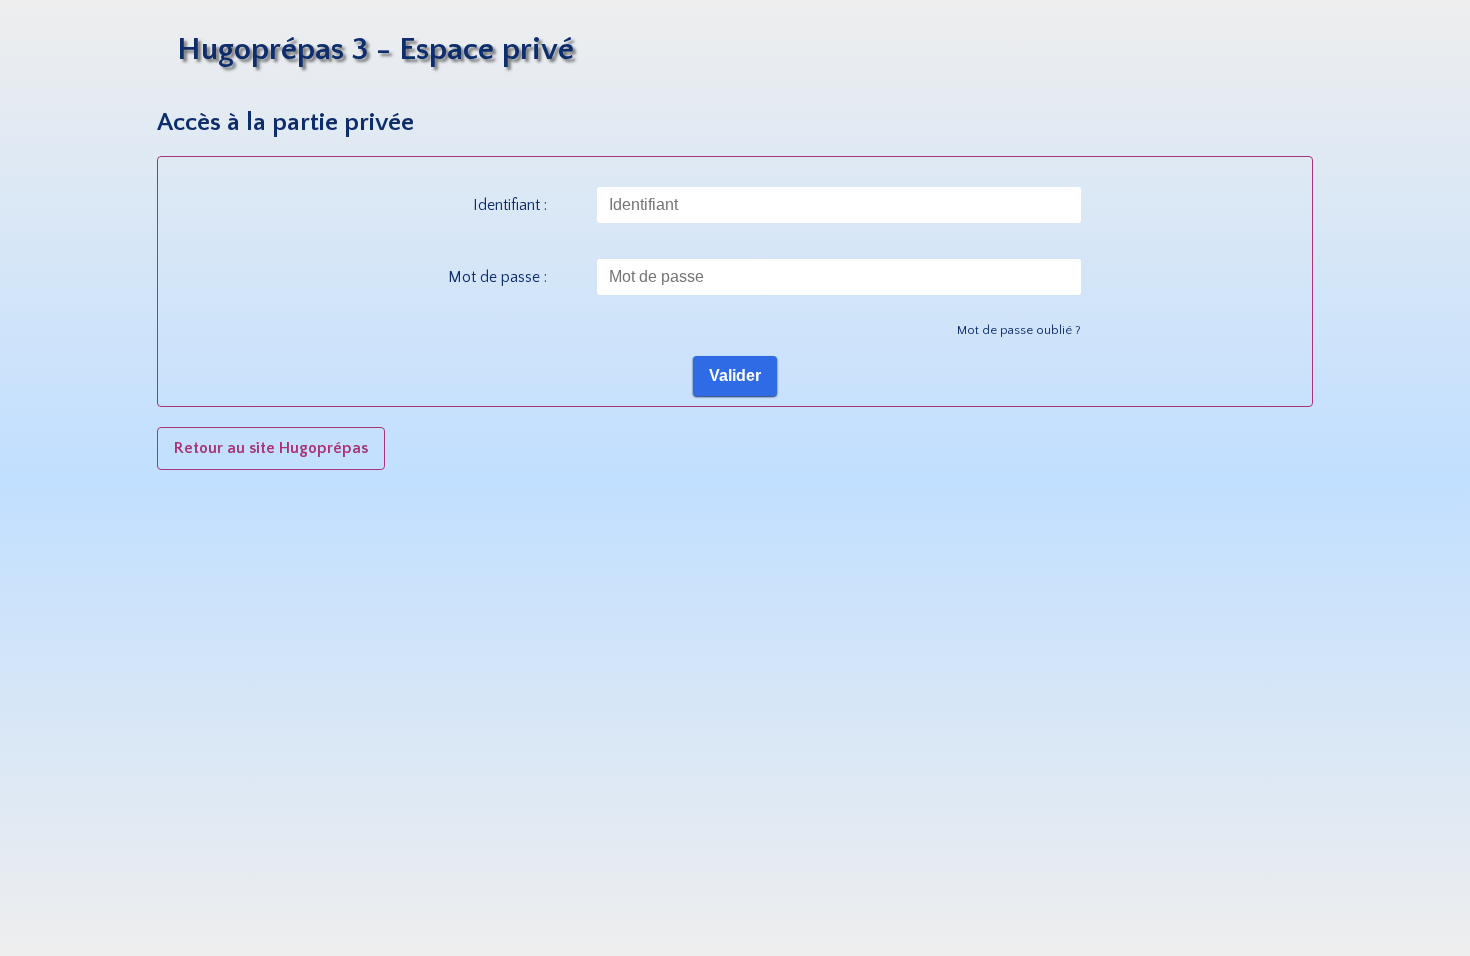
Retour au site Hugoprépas (271, 448)
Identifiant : (510, 205)
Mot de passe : (497, 277)
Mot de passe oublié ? (1019, 330)
